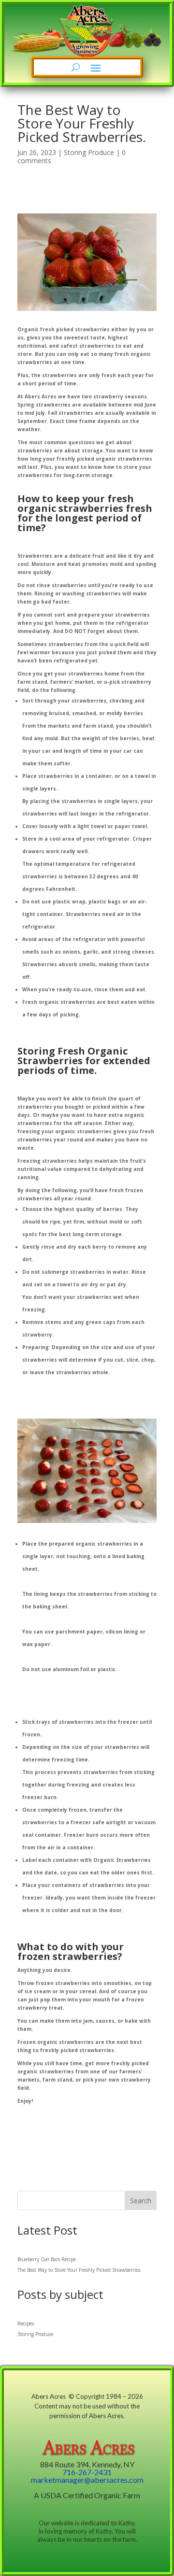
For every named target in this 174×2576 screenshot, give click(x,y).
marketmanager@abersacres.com (87, 2480)
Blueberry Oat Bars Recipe (47, 2259)
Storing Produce (89, 152)
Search (141, 2201)
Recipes (26, 2323)
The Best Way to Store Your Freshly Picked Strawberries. (80, 2270)
